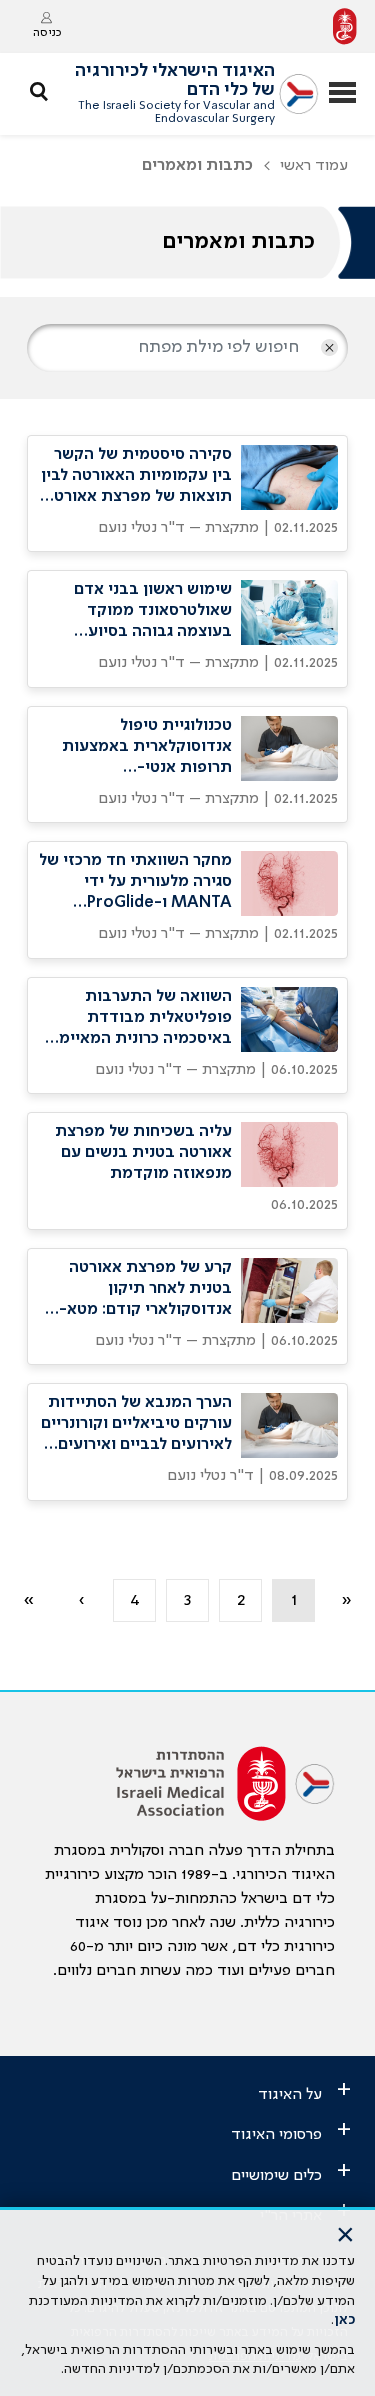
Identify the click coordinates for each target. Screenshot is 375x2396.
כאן (344, 2320)
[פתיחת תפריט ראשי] (342, 94)
